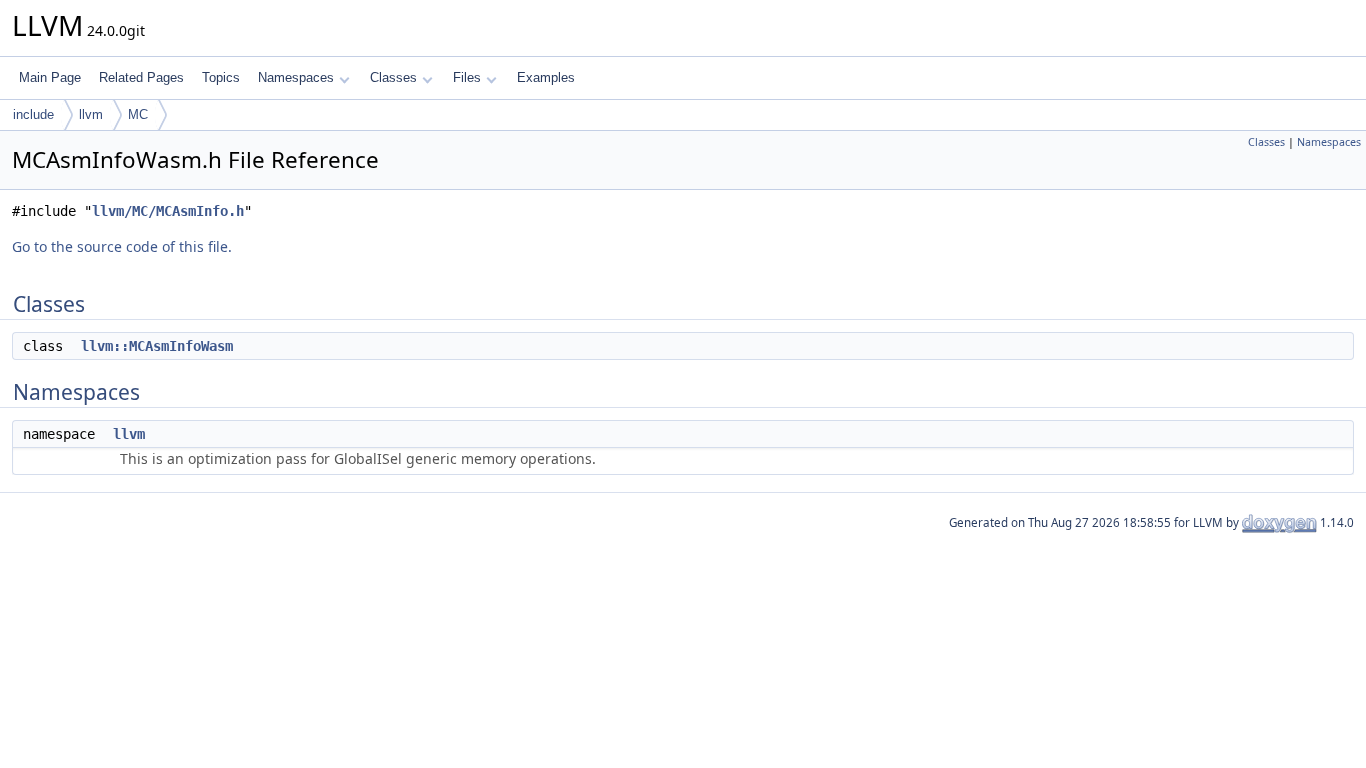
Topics (221, 77)
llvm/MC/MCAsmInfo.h (168, 211)
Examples (546, 77)
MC (138, 114)
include (33, 114)
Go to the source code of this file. (122, 246)
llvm (91, 114)
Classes (393, 77)
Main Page (50, 77)
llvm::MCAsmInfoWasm (157, 346)
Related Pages (141, 77)
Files (467, 77)
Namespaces (296, 77)
